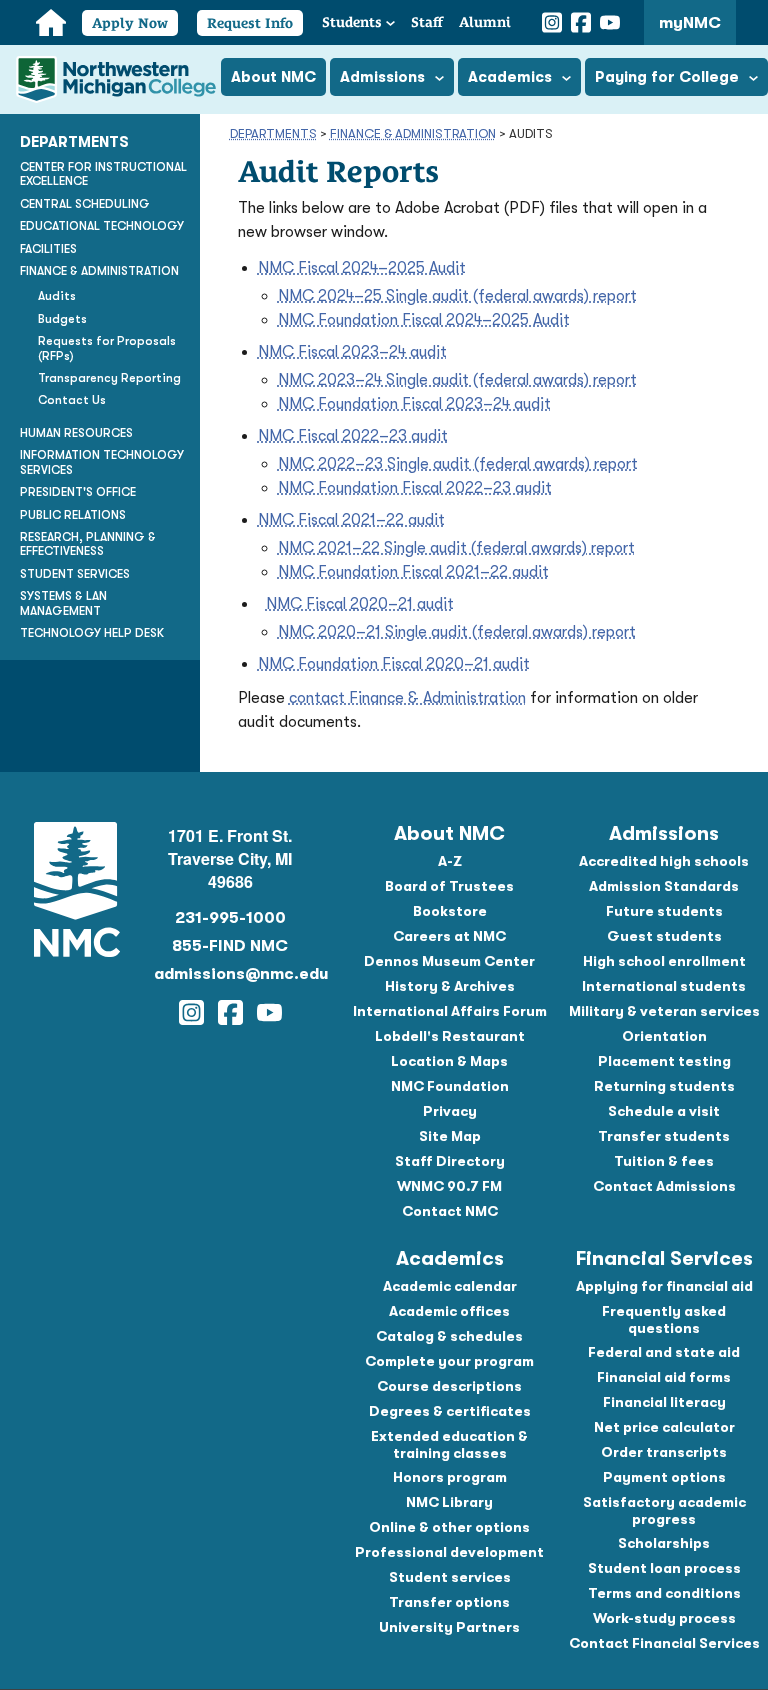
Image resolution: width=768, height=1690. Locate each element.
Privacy (450, 1111)
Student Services (75, 574)
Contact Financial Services (664, 1643)
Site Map (450, 1136)
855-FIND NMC (230, 946)
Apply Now (130, 23)
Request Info (250, 23)
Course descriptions (449, 1386)
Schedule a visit (664, 1111)
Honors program (450, 1477)
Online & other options (449, 1527)
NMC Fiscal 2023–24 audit (352, 352)
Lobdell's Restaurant (450, 1036)
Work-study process (664, 1618)
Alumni (485, 22)
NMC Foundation (450, 1086)
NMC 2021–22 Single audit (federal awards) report (456, 548)
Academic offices (449, 1311)
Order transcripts (664, 1452)
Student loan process (664, 1568)
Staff (427, 22)
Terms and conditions (664, 1593)
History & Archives (450, 986)
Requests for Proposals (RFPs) (107, 348)
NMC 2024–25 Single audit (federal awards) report (457, 296)
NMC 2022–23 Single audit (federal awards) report (458, 464)
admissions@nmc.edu (231, 974)
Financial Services (664, 1258)
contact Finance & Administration (407, 698)
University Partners (449, 1627)
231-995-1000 (230, 918)
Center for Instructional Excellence (103, 174)
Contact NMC (450, 1211)
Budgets (62, 319)
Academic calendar (450, 1286)
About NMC (449, 833)
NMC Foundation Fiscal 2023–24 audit (414, 404)
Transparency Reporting (109, 378)
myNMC (690, 23)
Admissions (664, 833)
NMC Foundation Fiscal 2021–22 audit (413, 572)
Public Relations (73, 515)
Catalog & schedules (449, 1336)
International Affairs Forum (450, 1011)
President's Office (78, 492)
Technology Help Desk (92, 633)
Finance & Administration (413, 133)
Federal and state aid (664, 1352)
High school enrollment (664, 961)
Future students (664, 911)
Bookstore (450, 911)
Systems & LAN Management (63, 603)
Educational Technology (102, 226)
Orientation (664, 1036)
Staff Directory (450, 1161)
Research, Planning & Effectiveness (88, 544)
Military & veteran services (664, 1011)
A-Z (450, 861)
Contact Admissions (664, 1186)
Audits (57, 296)
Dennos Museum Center (449, 961)
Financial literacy (664, 1402)
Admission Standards (664, 886)
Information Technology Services (102, 462)
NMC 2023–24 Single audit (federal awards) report (457, 380)
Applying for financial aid (664, 1286)
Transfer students (664, 1136)
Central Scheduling (85, 204)
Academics (450, 1258)
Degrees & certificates (450, 1411)
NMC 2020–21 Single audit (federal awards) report (457, 632)
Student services (450, 1577)
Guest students (664, 936)
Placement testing (664, 1061)
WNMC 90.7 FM (449, 1186)
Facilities (48, 249)
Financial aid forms (664, 1377)
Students (352, 22)
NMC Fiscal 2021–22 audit (351, 520)
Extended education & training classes (449, 1444)
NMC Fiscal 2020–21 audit (360, 604)
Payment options (664, 1477)
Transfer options (449, 1602)
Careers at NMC (449, 936)
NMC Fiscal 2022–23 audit (353, 436)
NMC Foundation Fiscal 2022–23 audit (415, 488)
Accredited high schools (664, 861)
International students (664, 986)
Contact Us (72, 400)
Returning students (664, 1086)
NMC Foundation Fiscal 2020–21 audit (394, 664)
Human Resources (76, 433)
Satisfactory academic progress (664, 1510)
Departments (273, 133)
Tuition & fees (664, 1161)
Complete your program (449, 1361)
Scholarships (664, 1543)
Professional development (449, 1552)
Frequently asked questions (664, 1319)
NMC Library (449, 1502)
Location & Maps (449, 1061)
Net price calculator (664, 1427)
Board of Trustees (449, 886)
